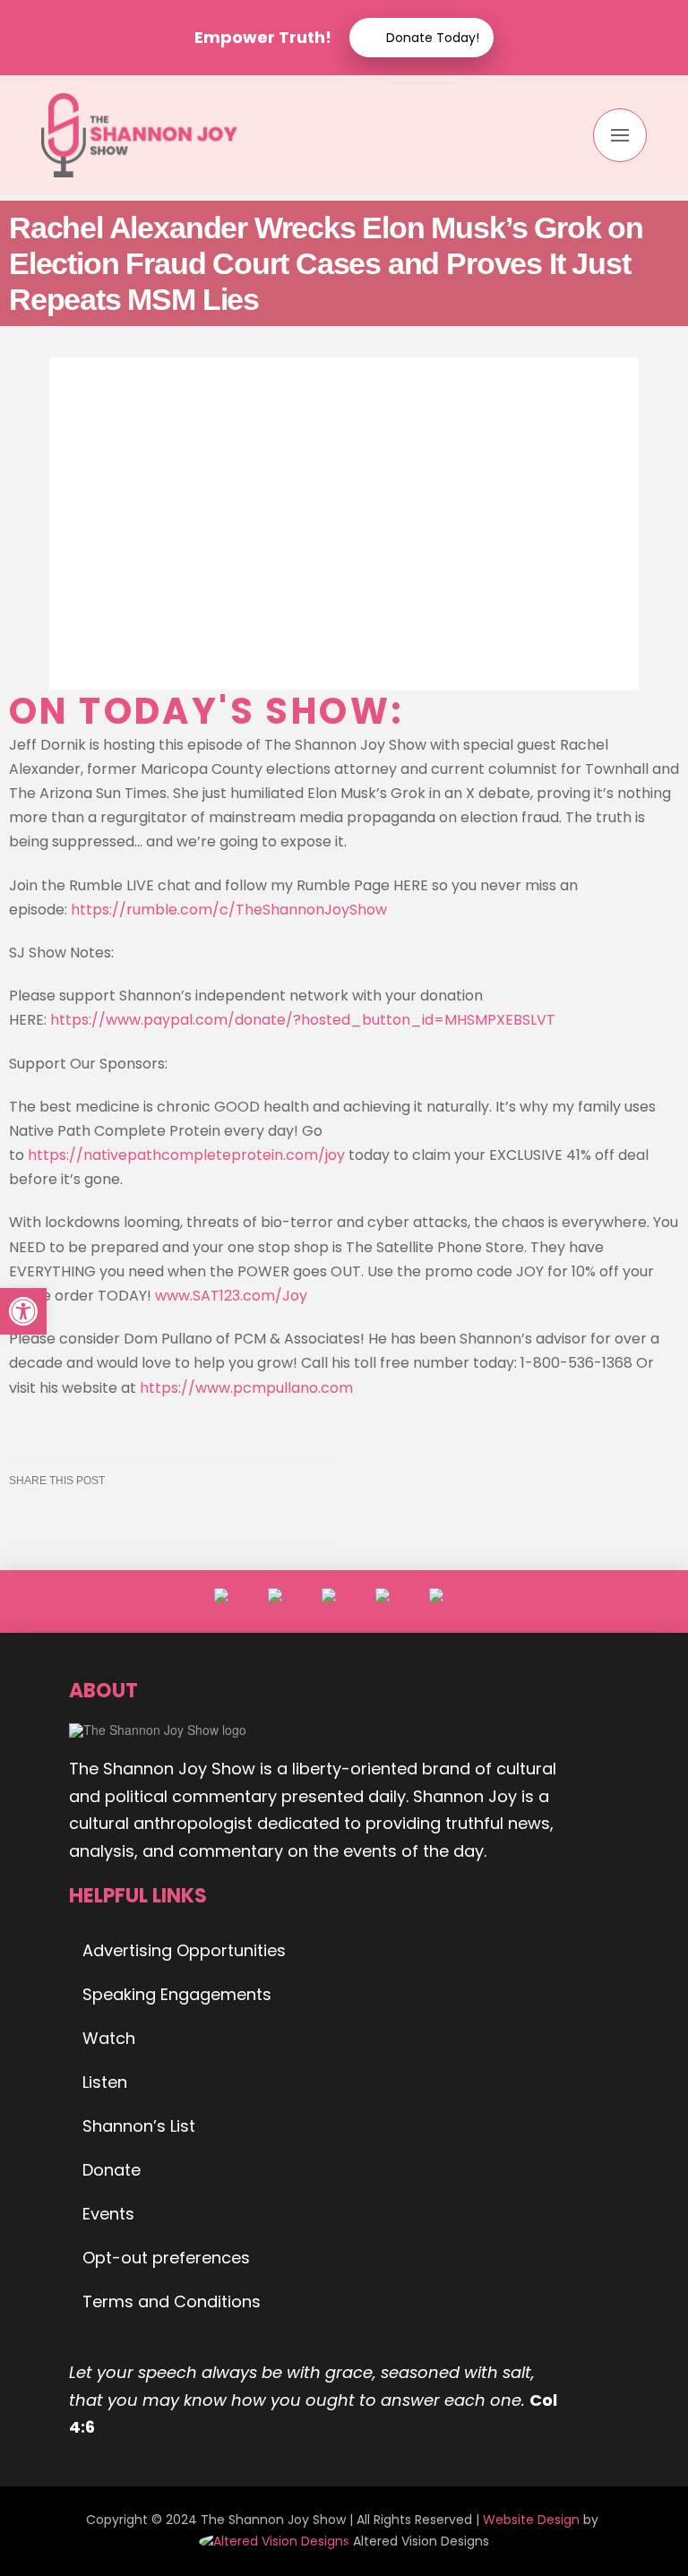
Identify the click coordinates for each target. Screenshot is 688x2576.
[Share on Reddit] (200, 1515)
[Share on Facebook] (30, 1515)
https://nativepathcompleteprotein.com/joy (186, 1155)
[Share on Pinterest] (157, 1515)
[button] (620, 135)
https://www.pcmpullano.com (246, 1388)
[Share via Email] (242, 1515)
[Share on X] (73, 1515)
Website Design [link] (531, 2520)
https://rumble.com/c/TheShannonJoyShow (229, 910)
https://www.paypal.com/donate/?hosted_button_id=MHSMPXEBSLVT (303, 1020)
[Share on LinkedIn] (115, 1515)
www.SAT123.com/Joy (231, 1296)
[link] (276, 2541)
